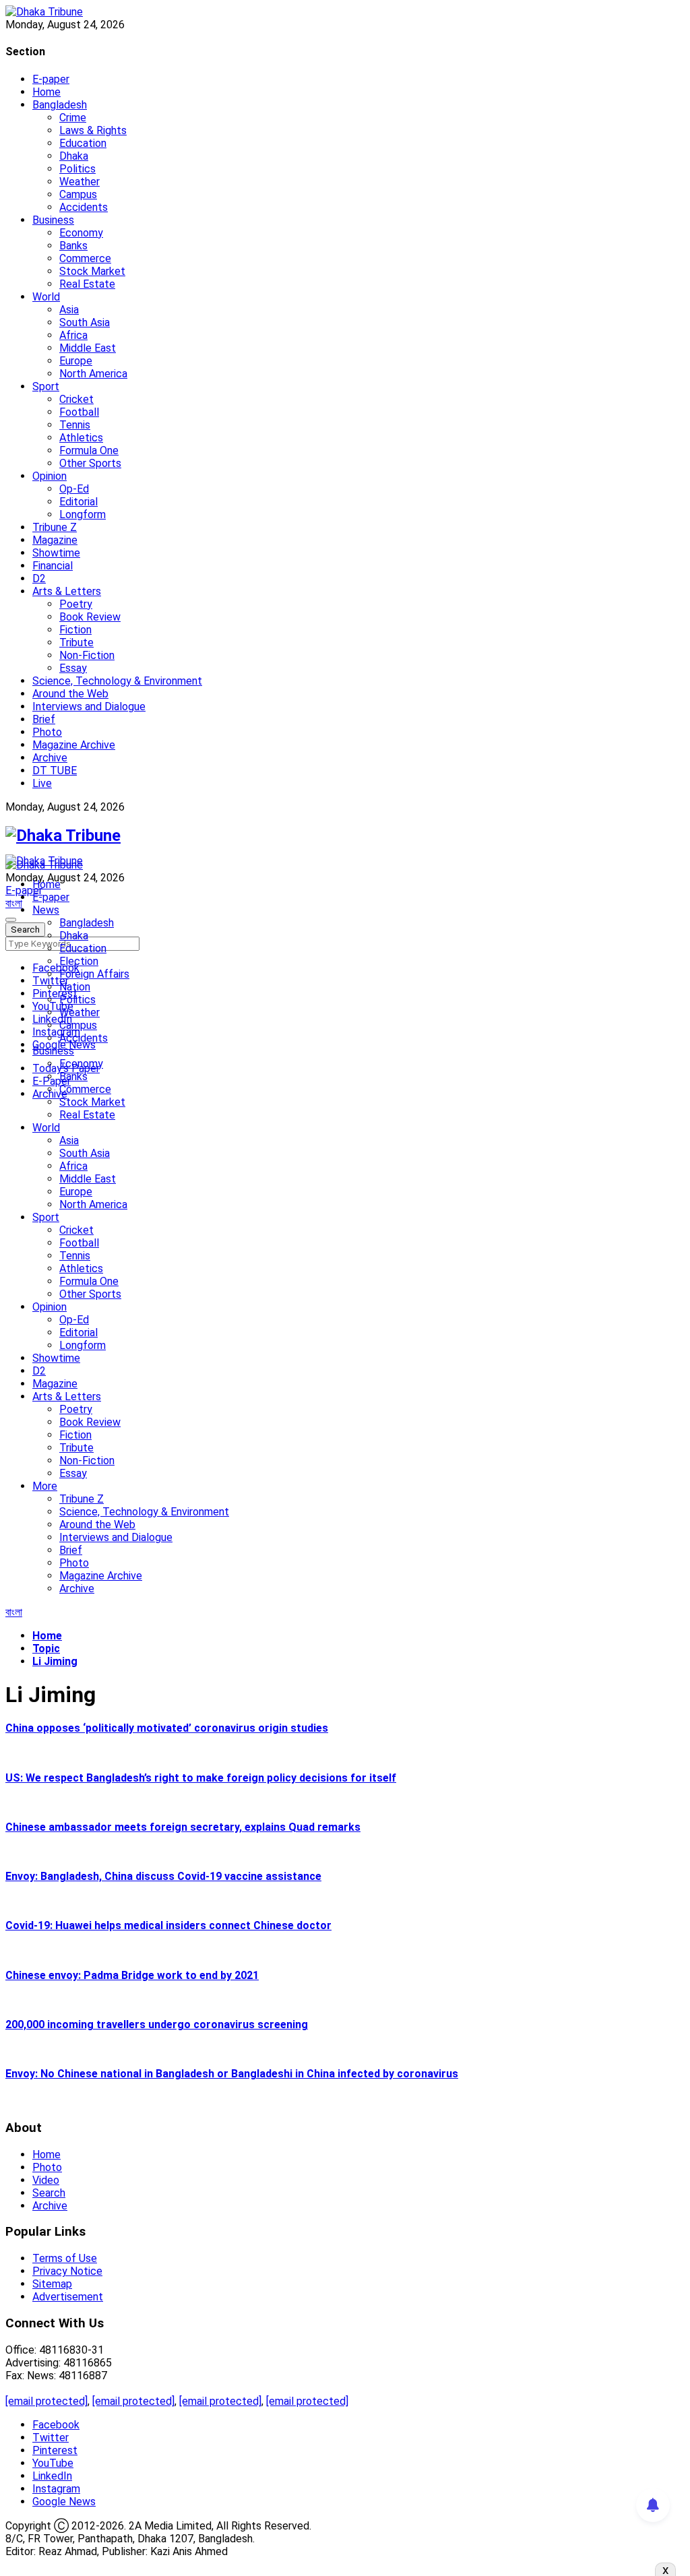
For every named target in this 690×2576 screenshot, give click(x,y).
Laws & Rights (93, 130)
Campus (78, 194)
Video (46, 2180)
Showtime (56, 553)
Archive (50, 758)
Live (42, 783)
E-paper (51, 79)
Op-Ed (74, 489)
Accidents (84, 207)
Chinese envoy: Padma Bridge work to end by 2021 (132, 1975)
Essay (73, 668)
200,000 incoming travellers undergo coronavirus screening (157, 2024)
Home (46, 92)
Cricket (76, 399)
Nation (75, 987)
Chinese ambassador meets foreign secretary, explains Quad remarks (183, 1827)
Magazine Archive (74, 745)
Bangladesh (60, 105)
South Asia (85, 322)
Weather (80, 182)
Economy (81, 233)
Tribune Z (55, 527)
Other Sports (90, 463)
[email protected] (46, 2401)
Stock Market (92, 271)
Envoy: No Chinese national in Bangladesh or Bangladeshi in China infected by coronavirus (232, 2074)
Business (53, 220)
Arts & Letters (67, 591)
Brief (44, 719)
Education (83, 143)
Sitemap (52, 2284)
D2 (39, 578)
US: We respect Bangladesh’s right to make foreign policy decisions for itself (201, 1778)
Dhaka (74, 156)
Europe (76, 361)
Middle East (88, 348)
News (46, 910)
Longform (83, 514)
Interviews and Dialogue (89, 706)
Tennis (75, 425)
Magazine (55, 540)
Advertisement (68, 2297)
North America (93, 374)
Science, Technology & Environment (117, 681)
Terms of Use (65, 2258)
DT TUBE (55, 771)
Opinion (50, 476)
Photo (47, 732)
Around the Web (70, 694)
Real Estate (87, 284)
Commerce (85, 258)
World (46, 297)
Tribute (76, 642)
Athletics (81, 438)
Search (49, 2193)
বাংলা (14, 903)
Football (79, 412)
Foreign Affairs (94, 974)
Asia (69, 310)
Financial (53, 566)
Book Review (90, 617)
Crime (73, 118)
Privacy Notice (67, 2271)
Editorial (79, 502)
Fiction (75, 630)
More (45, 1486)
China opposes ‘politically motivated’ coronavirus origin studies (167, 1728)
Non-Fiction (87, 655)
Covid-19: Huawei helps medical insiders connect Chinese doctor (168, 1925)
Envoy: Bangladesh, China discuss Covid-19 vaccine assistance (163, 1876)
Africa (73, 335)
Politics (77, 169)
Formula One (89, 450)
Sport (46, 386)
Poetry (76, 604)
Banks (73, 246)
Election (79, 961)
